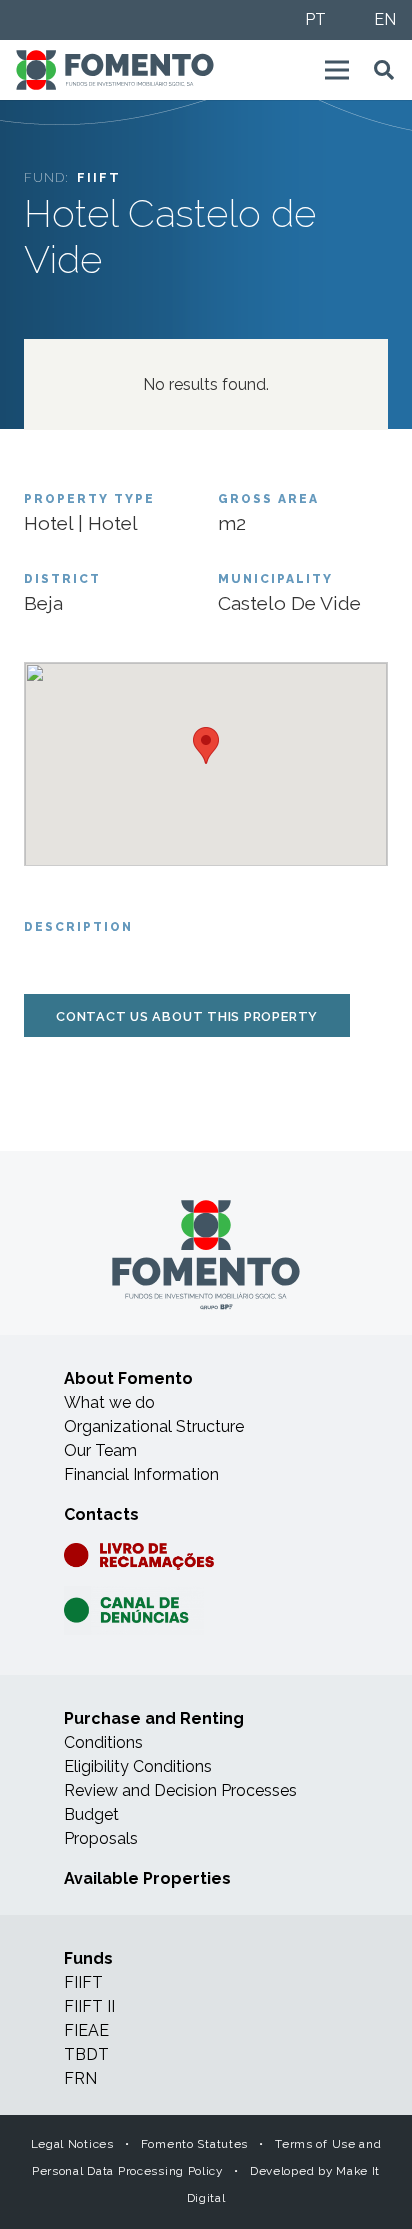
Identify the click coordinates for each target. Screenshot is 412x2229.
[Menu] (337, 70)
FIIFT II (89, 2006)
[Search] (384, 70)
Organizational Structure (154, 1426)
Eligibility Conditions (138, 1766)
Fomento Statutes (194, 2144)
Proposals (101, 1838)
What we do (109, 1402)
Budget (91, 1814)
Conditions (103, 1742)
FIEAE (86, 2030)
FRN (80, 2078)
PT (315, 19)
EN (385, 19)
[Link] (115, 70)
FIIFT (83, 1982)
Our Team (100, 1450)
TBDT (86, 2054)
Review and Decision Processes (180, 1790)
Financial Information (141, 1474)
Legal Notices (72, 2144)
